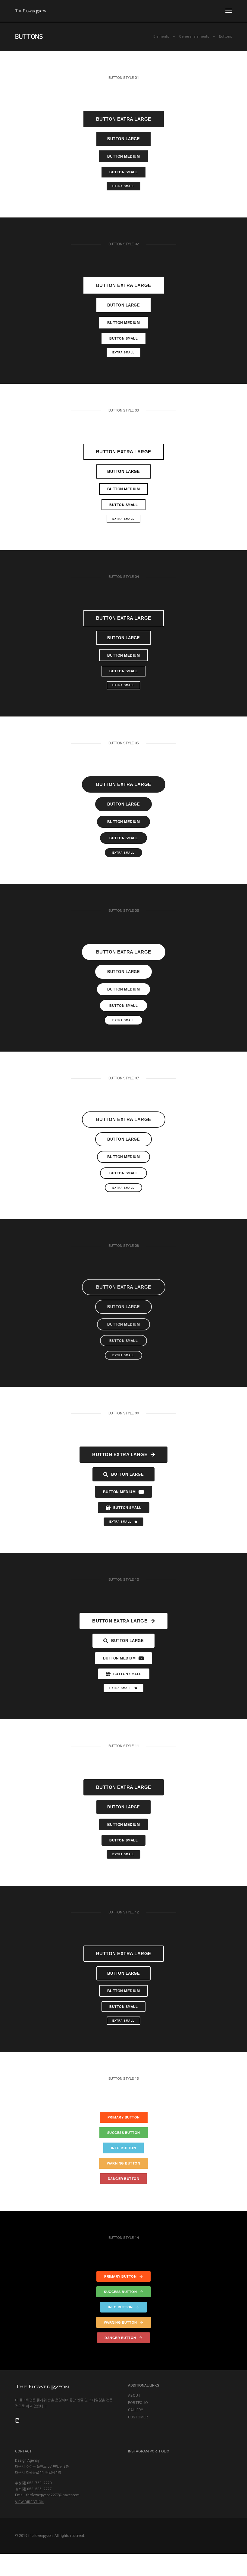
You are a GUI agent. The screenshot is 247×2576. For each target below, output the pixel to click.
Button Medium (124, 156)
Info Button (124, 2148)
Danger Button (124, 2179)
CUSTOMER (138, 2417)
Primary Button (124, 2117)
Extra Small (123, 186)
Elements (161, 37)
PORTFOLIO (138, 2403)
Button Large (123, 139)
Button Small (123, 172)
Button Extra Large (124, 119)
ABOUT (134, 2396)
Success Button (124, 2133)
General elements (194, 37)
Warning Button (123, 2163)
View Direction (29, 2502)
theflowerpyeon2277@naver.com (53, 2495)
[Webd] (31, 11)
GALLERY (136, 2410)
